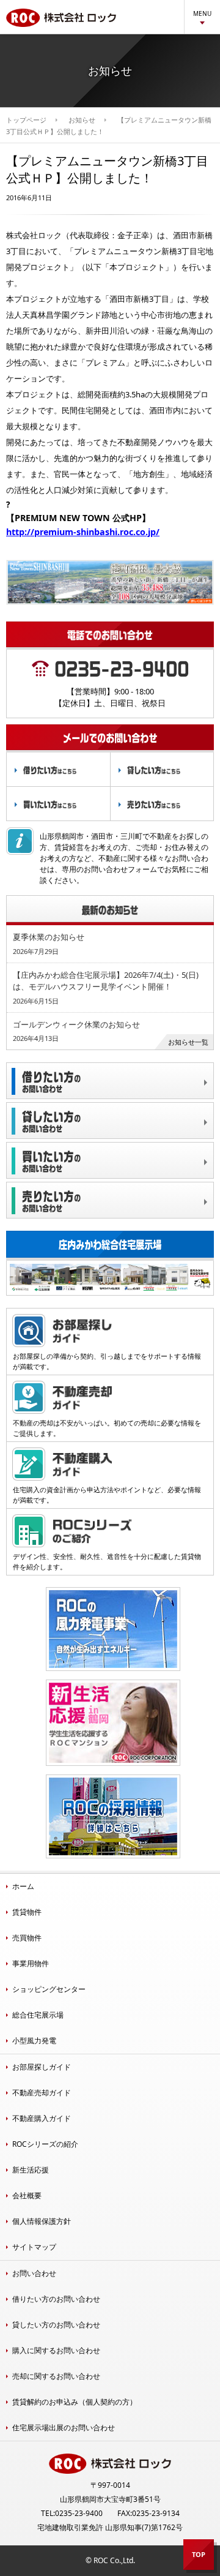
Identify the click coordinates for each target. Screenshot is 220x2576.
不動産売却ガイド (42, 2093)
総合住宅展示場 (38, 2015)
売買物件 (27, 1938)
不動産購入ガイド (42, 2118)
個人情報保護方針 (42, 2221)
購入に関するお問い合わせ (56, 2350)
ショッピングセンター (49, 1989)
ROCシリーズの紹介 (45, 2144)
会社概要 (27, 2195)
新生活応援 (31, 2170)
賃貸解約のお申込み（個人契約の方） (75, 2402)
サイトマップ (34, 2247)
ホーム (23, 1886)
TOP (199, 2554)
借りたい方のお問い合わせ (56, 2299)
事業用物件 (31, 1963)
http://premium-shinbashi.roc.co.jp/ (83, 532)
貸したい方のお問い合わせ (56, 2325)
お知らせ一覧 (188, 1042)
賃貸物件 (27, 1912)
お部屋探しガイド (42, 2067)
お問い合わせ (34, 2273)
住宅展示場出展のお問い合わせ (64, 2428)
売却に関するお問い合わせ (56, 2376)
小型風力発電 (34, 2041)
